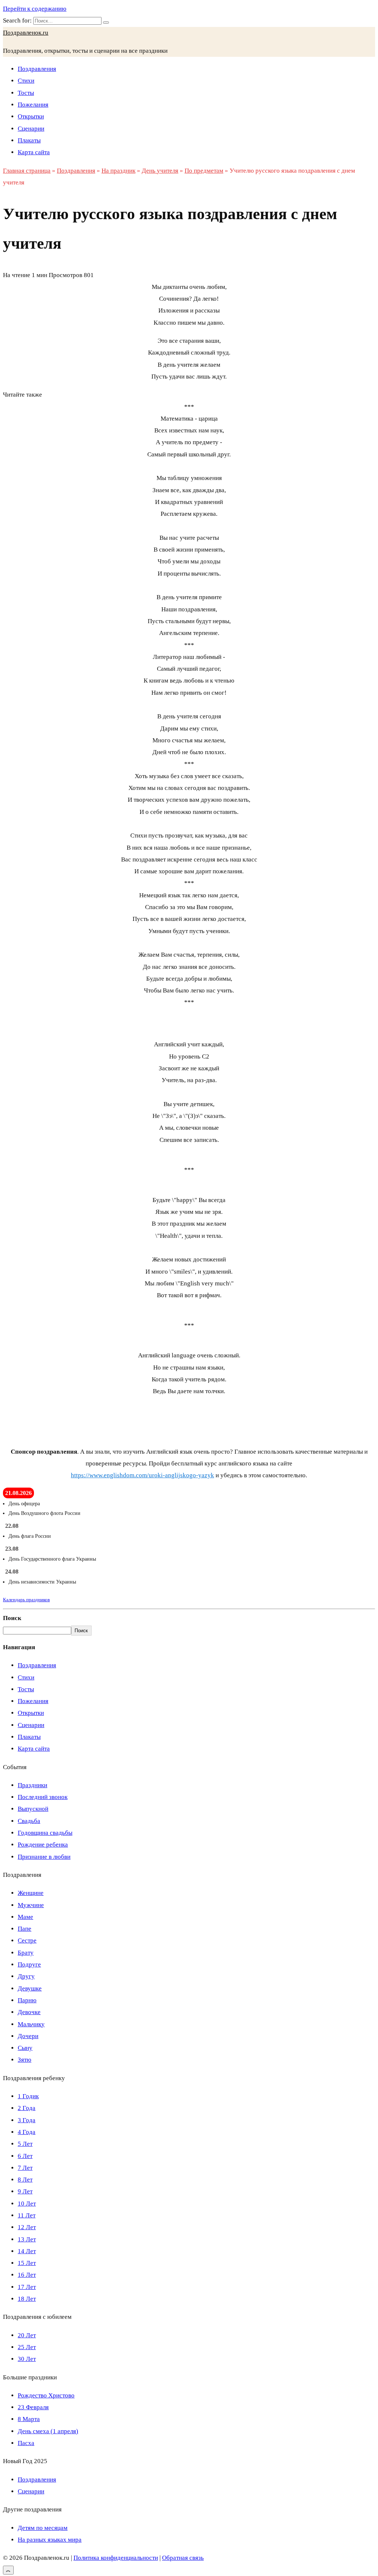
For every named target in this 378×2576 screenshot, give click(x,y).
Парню (27, 2000)
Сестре (27, 1940)
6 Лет (25, 2156)
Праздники (32, 1785)
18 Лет (27, 2299)
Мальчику (31, 2024)
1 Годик (28, 2096)
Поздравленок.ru (26, 33)
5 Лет (25, 2144)
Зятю (25, 2060)
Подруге (29, 1964)
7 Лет (25, 2168)
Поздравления (37, 69)
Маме (25, 1917)
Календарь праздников (26, 1600)
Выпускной (33, 1809)
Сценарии (31, 129)
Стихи (26, 81)
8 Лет (25, 2180)
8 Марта (29, 2419)
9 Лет (25, 2191)
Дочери (28, 2036)
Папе (25, 1929)
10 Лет (27, 2204)
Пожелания (33, 105)
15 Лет (27, 2263)
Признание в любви (44, 1857)
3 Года (27, 2120)
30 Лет (27, 2359)
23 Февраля (33, 2407)
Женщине (31, 1893)
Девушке (30, 1988)
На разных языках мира (50, 2540)
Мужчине (31, 1905)
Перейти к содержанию (35, 9)
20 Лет (27, 2335)
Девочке (29, 2012)
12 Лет (27, 2227)
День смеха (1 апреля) (48, 2431)
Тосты (26, 93)
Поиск (12, 1618)
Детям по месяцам (43, 2528)
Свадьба (29, 1821)
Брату (26, 1953)
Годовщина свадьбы (45, 1833)
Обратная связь (183, 2558)
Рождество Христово (46, 2395)
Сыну (25, 2048)
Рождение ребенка (43, 1845)
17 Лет (27, 2287)
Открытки (31, 116)
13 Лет (27, 2239)
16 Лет (27, 2275)
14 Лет (27, 2251)
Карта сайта (34, 152)
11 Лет (27, 2215)
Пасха (26, 2443)
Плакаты (29, 140)
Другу (26, 1976)
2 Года (27, 2108)
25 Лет (27, 2347)
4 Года (27, 2132)
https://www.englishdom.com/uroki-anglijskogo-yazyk (142, 1475)
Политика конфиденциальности (116, 2558)
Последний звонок (43, 1797)
